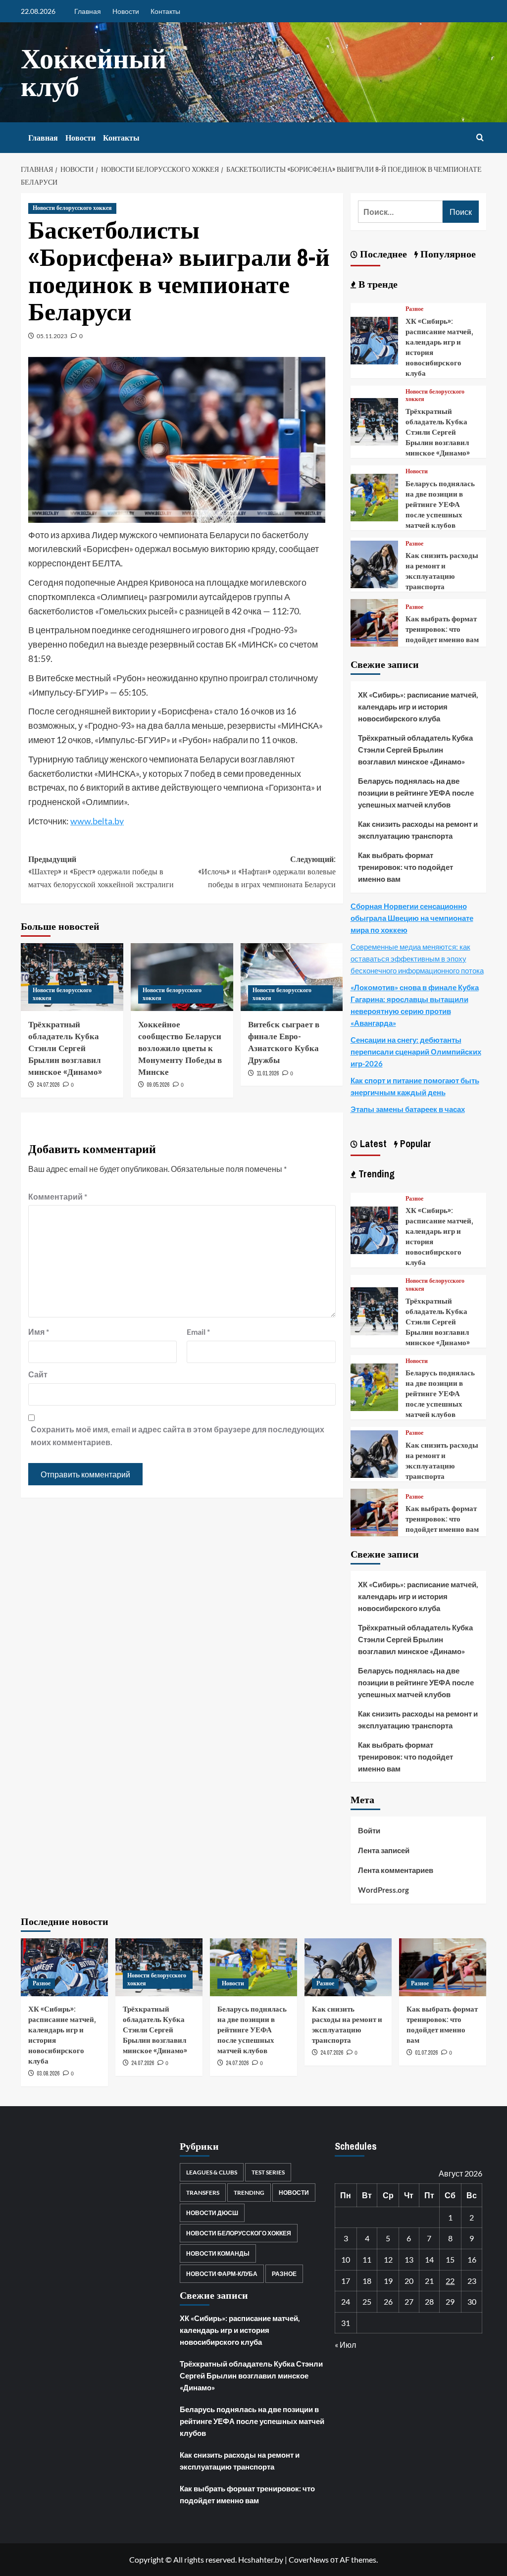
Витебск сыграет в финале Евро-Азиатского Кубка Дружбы (284, 1042)
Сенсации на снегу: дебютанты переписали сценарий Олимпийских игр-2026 (416, 1052)
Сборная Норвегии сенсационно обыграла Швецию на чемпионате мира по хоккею (412, 918)
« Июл (345, 2345)
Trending (249, 2193)
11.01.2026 (268, 1073)
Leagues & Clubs (212, 2172)
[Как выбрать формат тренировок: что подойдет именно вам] (374, 622)
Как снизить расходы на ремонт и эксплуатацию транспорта (442, 571)
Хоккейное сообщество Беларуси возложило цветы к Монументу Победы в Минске (180, 1048)
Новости (126, 11)
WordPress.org (383, 1890)
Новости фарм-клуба (222, 2274)
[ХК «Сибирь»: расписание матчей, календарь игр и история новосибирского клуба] (374, 339)
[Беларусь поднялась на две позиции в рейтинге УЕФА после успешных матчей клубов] (374, 496)
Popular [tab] (414, 1143)
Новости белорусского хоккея (72, 208)
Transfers (203, 2193)
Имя (39, 1332)
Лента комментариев (396, 1870)
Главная (88, 11)
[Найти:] (400, 212)
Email (198, 1332)
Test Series (268, 2172)
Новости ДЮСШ (212, 2213)
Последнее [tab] (382, 254)
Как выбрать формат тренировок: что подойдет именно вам (442, 629)
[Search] (480, 138)
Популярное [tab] (447, 254)
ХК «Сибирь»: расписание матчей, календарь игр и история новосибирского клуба (418, 707)
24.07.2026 (48, 1085)
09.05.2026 (158, 1085)
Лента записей (384, 1850)
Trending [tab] (375, 1174)
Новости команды (218, 2253)
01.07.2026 (426, 2053)
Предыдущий (101, 872)
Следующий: (267, 872)
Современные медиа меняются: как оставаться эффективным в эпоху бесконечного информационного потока (417, 959)
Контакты (165, 11)
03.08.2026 (48, 2073)
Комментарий (58, 1196)
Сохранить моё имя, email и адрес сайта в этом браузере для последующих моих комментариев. (177, 1436)
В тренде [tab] (377, 284)
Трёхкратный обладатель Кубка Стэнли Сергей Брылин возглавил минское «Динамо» (65, 1048)
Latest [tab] (372, 1143)
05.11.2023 (52, 336)
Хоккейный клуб (94, 72)
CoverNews (309, 2559)
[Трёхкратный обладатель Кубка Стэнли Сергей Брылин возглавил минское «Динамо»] (374, 421)
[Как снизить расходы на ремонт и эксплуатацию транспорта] (374, 563)
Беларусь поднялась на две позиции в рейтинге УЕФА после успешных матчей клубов (440, 504)
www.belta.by (97, 821)
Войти (369, 1830)
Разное (414, 309)
